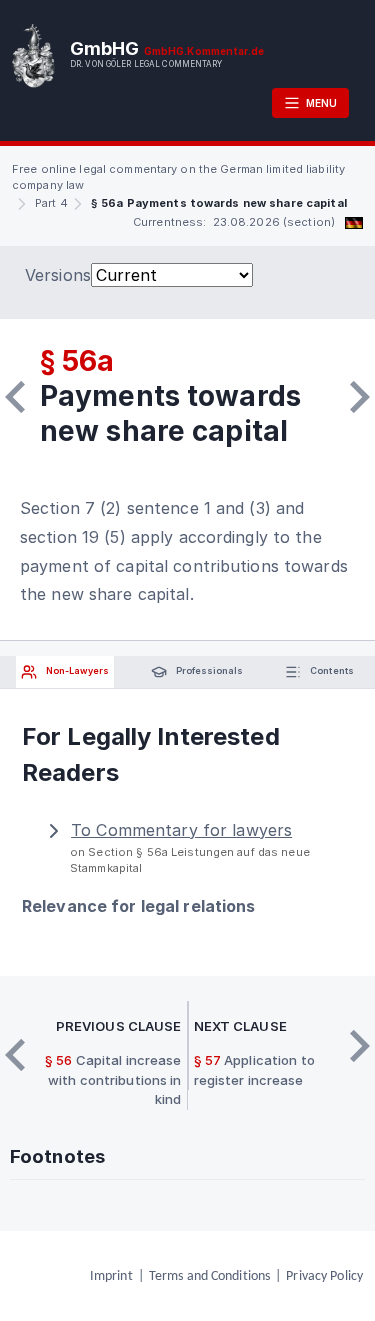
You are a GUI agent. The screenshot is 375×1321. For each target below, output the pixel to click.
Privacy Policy (324, 1276)
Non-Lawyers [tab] (76, 670)
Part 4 (51, 203)
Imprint (111, 1276)
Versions (58, 275)
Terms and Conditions (209, 1276)
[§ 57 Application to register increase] (360, 397)
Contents (331, 670)
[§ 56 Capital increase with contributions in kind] (15, 397)
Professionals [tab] (208, 670)
